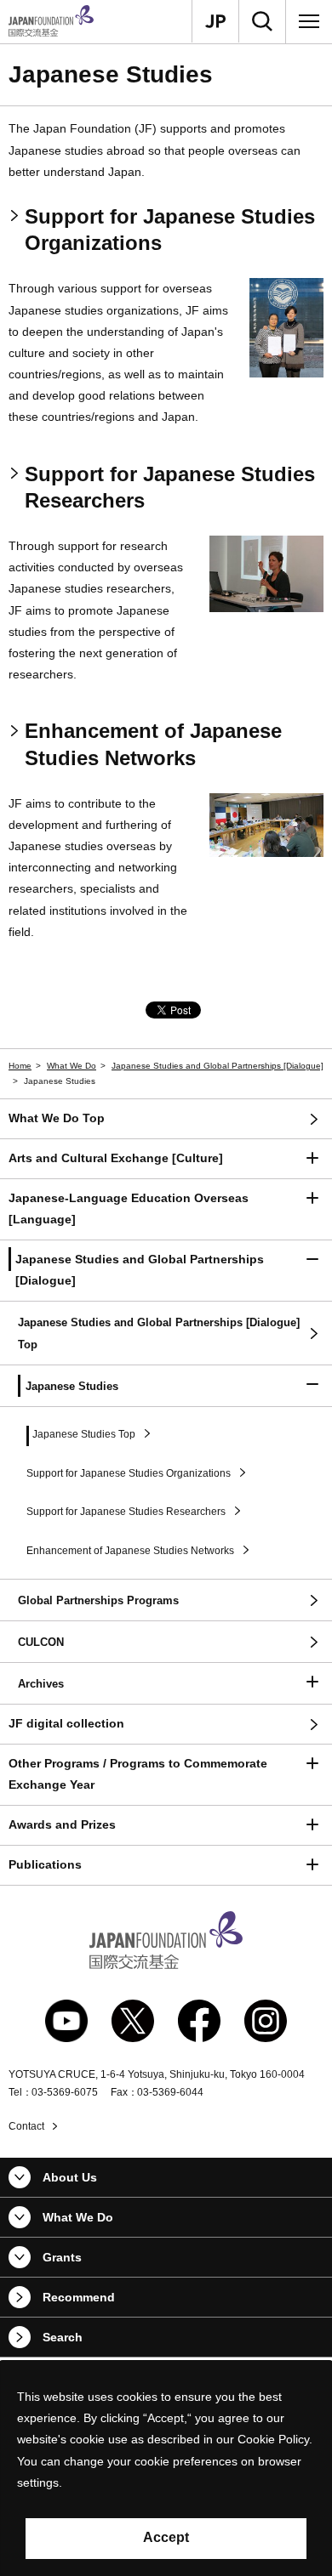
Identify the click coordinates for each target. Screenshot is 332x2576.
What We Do (72, 1066)
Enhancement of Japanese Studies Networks (153, 744)
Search (63, 2337)
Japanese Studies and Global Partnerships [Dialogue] (218, 1066)
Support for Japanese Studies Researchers (170, 487)
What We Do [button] (78, 2217)
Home (20, 1066)
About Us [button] (70, 2177)
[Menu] (309, 21)
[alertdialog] (166, 2468)
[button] (166, 1159)
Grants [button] (62, 2257)
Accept (166, 2537)
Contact (26, 2126)
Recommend (79, 2297)
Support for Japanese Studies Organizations (170, 230)
